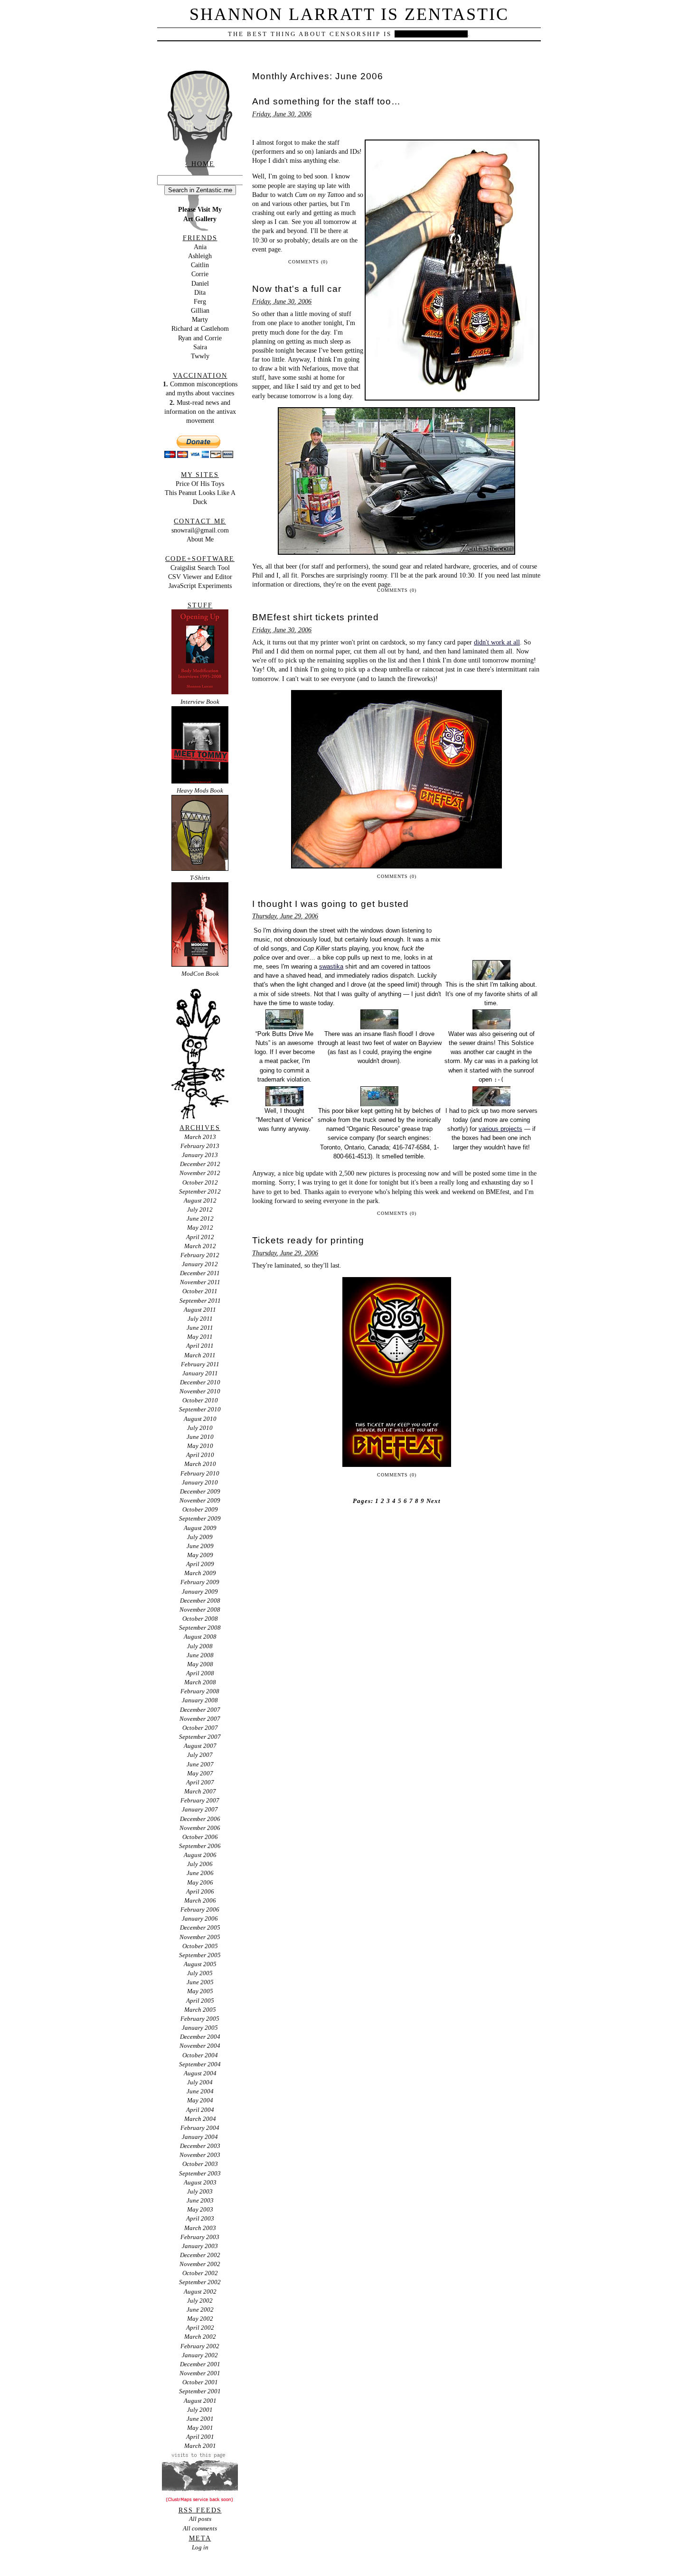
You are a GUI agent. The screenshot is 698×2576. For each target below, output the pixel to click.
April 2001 (200, 2437)
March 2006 (200, 1900)
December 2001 (200, 2364)
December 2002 (200, 2255)
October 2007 (200, 1728)
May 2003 (200, 2209)
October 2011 (200, 1291)
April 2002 (200, 2328)
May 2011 (200, 1337)
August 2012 (200, 1200)
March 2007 (200, 1791)
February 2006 (200, 1909)
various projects (500, 1129)
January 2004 (200, 2137)
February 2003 (200, 2237)
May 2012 (200, 1227)
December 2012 (200, 1164)
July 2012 (200, 1209)
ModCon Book (200, 974)
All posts (200, 2519)
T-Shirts (200, 878)
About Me (200, 539)
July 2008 (200, 1646)
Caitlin (200, 265)
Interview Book (200, 702)
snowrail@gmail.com (200, 530)
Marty (200, 319)
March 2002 (200, 2337)
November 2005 (200, 1937)
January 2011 (200, 1373)
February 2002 (200, 2346)
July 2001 (200, 2410)
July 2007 (200, 1755)
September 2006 (200, 1846)
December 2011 (200, 1273)
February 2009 (200, 1582)
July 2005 (200, 1973)
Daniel (200, 283)
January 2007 (200, 1809)
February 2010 (200, 1473)
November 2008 (200, 1610)
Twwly (200, 356)
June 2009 (200, 1546)
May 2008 (200, 1664)
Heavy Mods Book (200, 790)
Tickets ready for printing (308, 1240)
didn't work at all (497, 642)
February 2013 (200, 1146)
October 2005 (200, 1946)
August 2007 (200, 1746)
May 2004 (200, 2100)
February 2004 (200, 2128)
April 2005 (200, 2001)
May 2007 (200, 1773)
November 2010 (200, 1391)
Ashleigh (200, 256)
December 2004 (200, 2037)
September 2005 (200, 1955)
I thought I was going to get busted (330, 904)
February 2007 (200, 1800)
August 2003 (200, 2182)
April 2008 (200, 1673)
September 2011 (200, 1301)
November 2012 (200, 1173)
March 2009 (200, 1573)
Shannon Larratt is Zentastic (349, 14)
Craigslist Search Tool (200, 568)
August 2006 (200, 1855)
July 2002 (200, 2301)
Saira (200, 347)
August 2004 (200, 2073)
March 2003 (200, 2228)
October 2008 (200, 1619)
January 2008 (200, 1700)
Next (434, 1501)
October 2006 (200, 1837)
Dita (200, 292)
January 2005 (200, 2028)
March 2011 (200, 1355)
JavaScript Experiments (200, 586)
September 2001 (200, 2391)
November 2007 (200, 1719)
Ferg (200, 301)
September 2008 (200, 1628)
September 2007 (200, 1737)
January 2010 (200, 1482)
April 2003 (200, 2218)
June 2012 (200, 1218)
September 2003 (200, 2173)
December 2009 (200, 1491)
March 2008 (200, 1682)
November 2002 (200, 2264)
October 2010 (200, 1400)
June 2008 (200, 1655)
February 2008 (200, 1691)
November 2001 (200, 2373)
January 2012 (200, 1264)
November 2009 (200, 1500)
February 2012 (200, 1255)
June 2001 (200, 2419)
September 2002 (200, 2282)
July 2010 (200, 1428)
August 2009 (200, 1528)
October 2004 (200, 2055)
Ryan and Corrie (200, 338)
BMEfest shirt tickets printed (316, 617)
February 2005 (200, 2019)
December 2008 (200, 1601)
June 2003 (200, 2200)
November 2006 (200, 1828)
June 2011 (200, 1328)
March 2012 (200, 1246)
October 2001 (200, 2382)
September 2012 (200, 1191)
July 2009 (200, 1537)
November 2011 (200, 1282)
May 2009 (200, 1555)
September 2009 (200, 1518)
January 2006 (200, 1918)
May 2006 (200, 1882)
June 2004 (200, 2091)
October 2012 (200, 1182)
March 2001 (200, 2446)
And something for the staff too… (326, 101)
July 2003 (200, 2191)
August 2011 (200, 1310)
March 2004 (200, 2119)
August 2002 (200, 2291)
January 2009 (200, 1591)
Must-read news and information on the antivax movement (200, 411)
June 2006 (200, 1873)
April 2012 (200, 1237)
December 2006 (200, 1819)
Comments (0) (308, 262)
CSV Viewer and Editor (200, 577)
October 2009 (200, 1509)
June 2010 (200, 1437)
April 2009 (200, 1564)
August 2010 (200, 1419)
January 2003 (200, 2246)
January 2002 (200, 2355)
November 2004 (200, 2046)
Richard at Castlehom (200, 328)
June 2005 (200, 1982)
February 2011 (200, 1364)
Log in (200, 2547)
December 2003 (200, 2146)
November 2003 (200, 2155)
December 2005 (200, 1927)
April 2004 (200, 2110)
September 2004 (200, 2064)
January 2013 (200, 1155)
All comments (200, 2528)
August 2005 (200, 1964)
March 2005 (200, 2010)
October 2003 (200, 2164)
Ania (200, 247)
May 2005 (200, 1991)
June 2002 (200, 2310)
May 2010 (200, 1446)
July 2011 (200, 1319)
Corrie (200, 274)
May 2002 (200, 2319)
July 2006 (200, 1864)
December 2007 (200, 1710)
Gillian (200, 310)
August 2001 (200, 2401)
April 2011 (200, 1346)
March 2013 (200, 1137)
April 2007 (200, 1782)
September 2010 (200, 1409)
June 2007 (200, 1764)
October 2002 (200, 2273)
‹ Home (200, 164)
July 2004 (200, 2082)
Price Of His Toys (200, 484)
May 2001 (200, 2428)
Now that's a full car (297, 289)
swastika (331, 966)
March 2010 (200, 1464)
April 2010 (200, 1455)
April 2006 (200, 1891)
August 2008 (200, 1637)
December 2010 (200, 1382)
